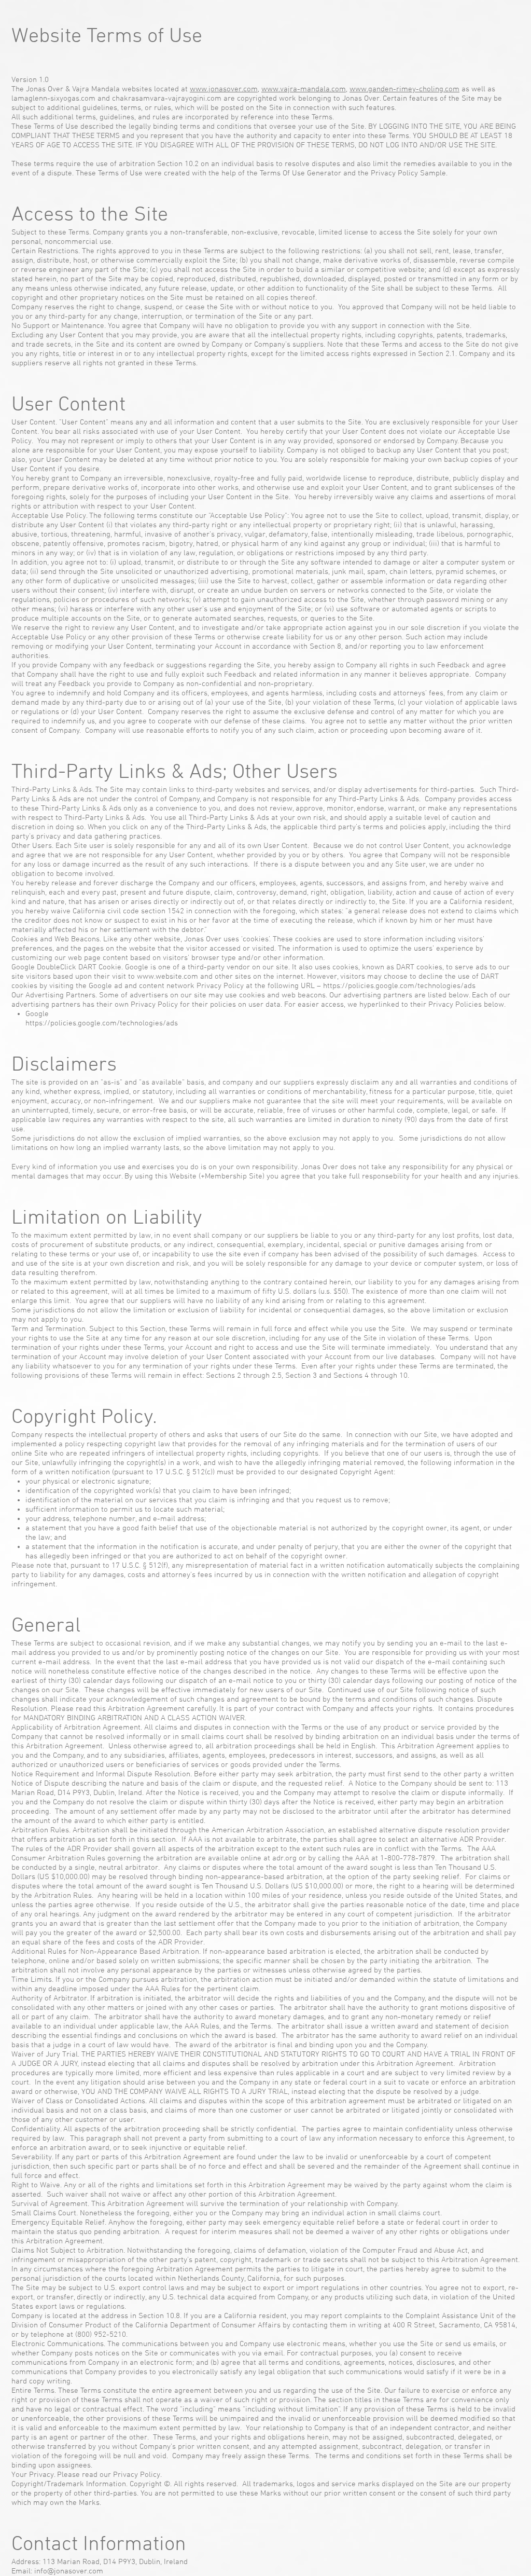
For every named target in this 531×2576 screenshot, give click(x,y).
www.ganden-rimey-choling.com (404, 89)
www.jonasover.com (224, 89)
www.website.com (167, 977)
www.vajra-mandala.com (304, 89)
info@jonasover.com (69, 2571)
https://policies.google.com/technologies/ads (399, 986)
